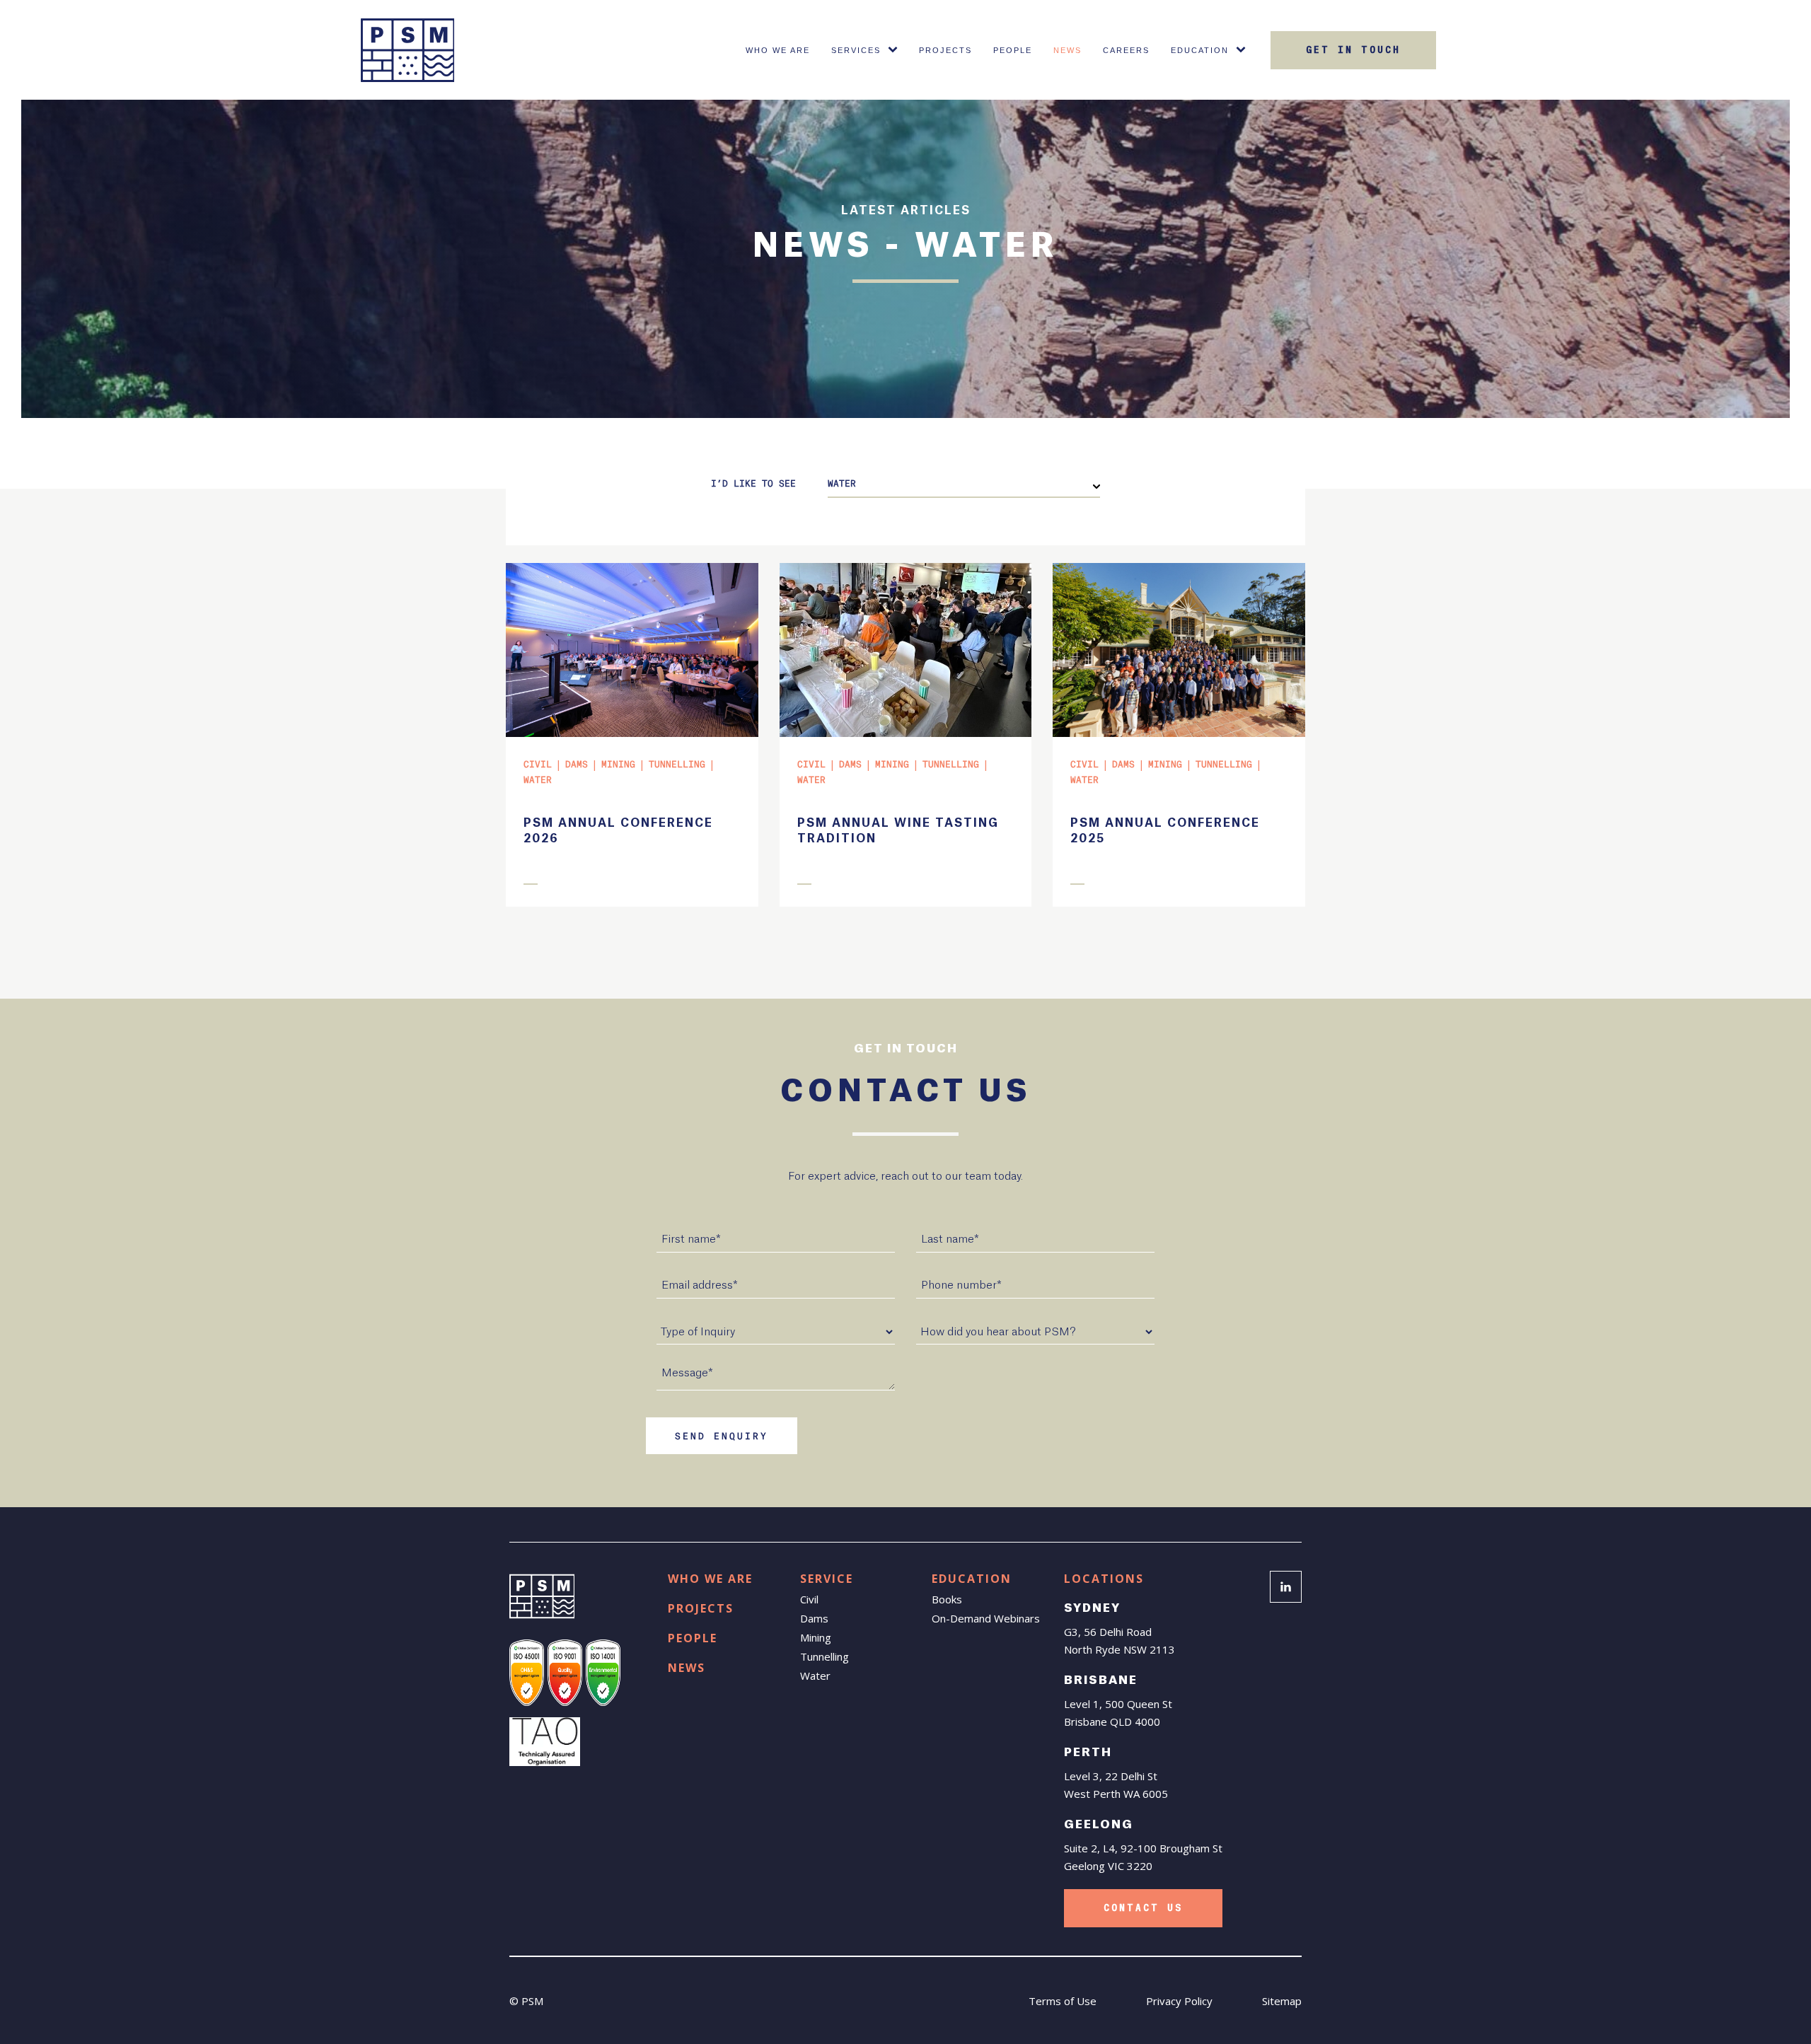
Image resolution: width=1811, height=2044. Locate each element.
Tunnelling (825, 1656)
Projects (945, 50)
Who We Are (778, 50)
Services (856, 50)
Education (1200, 50)
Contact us (1143, 1908)
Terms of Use (1063, 2001)
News (1067, 50)
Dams (814, 1618)
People (1013, 50)
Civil (809, 1599)
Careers (1126, 50)
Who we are (710, 1579)
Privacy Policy (1179, 2001)
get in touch (1353, 50)
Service (827, 1579)
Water (815, 1676)
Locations (1104, 1579)
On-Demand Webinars (986, 1618)
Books (947, 1599)
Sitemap (1282, 2001)
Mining (816, 1637)
